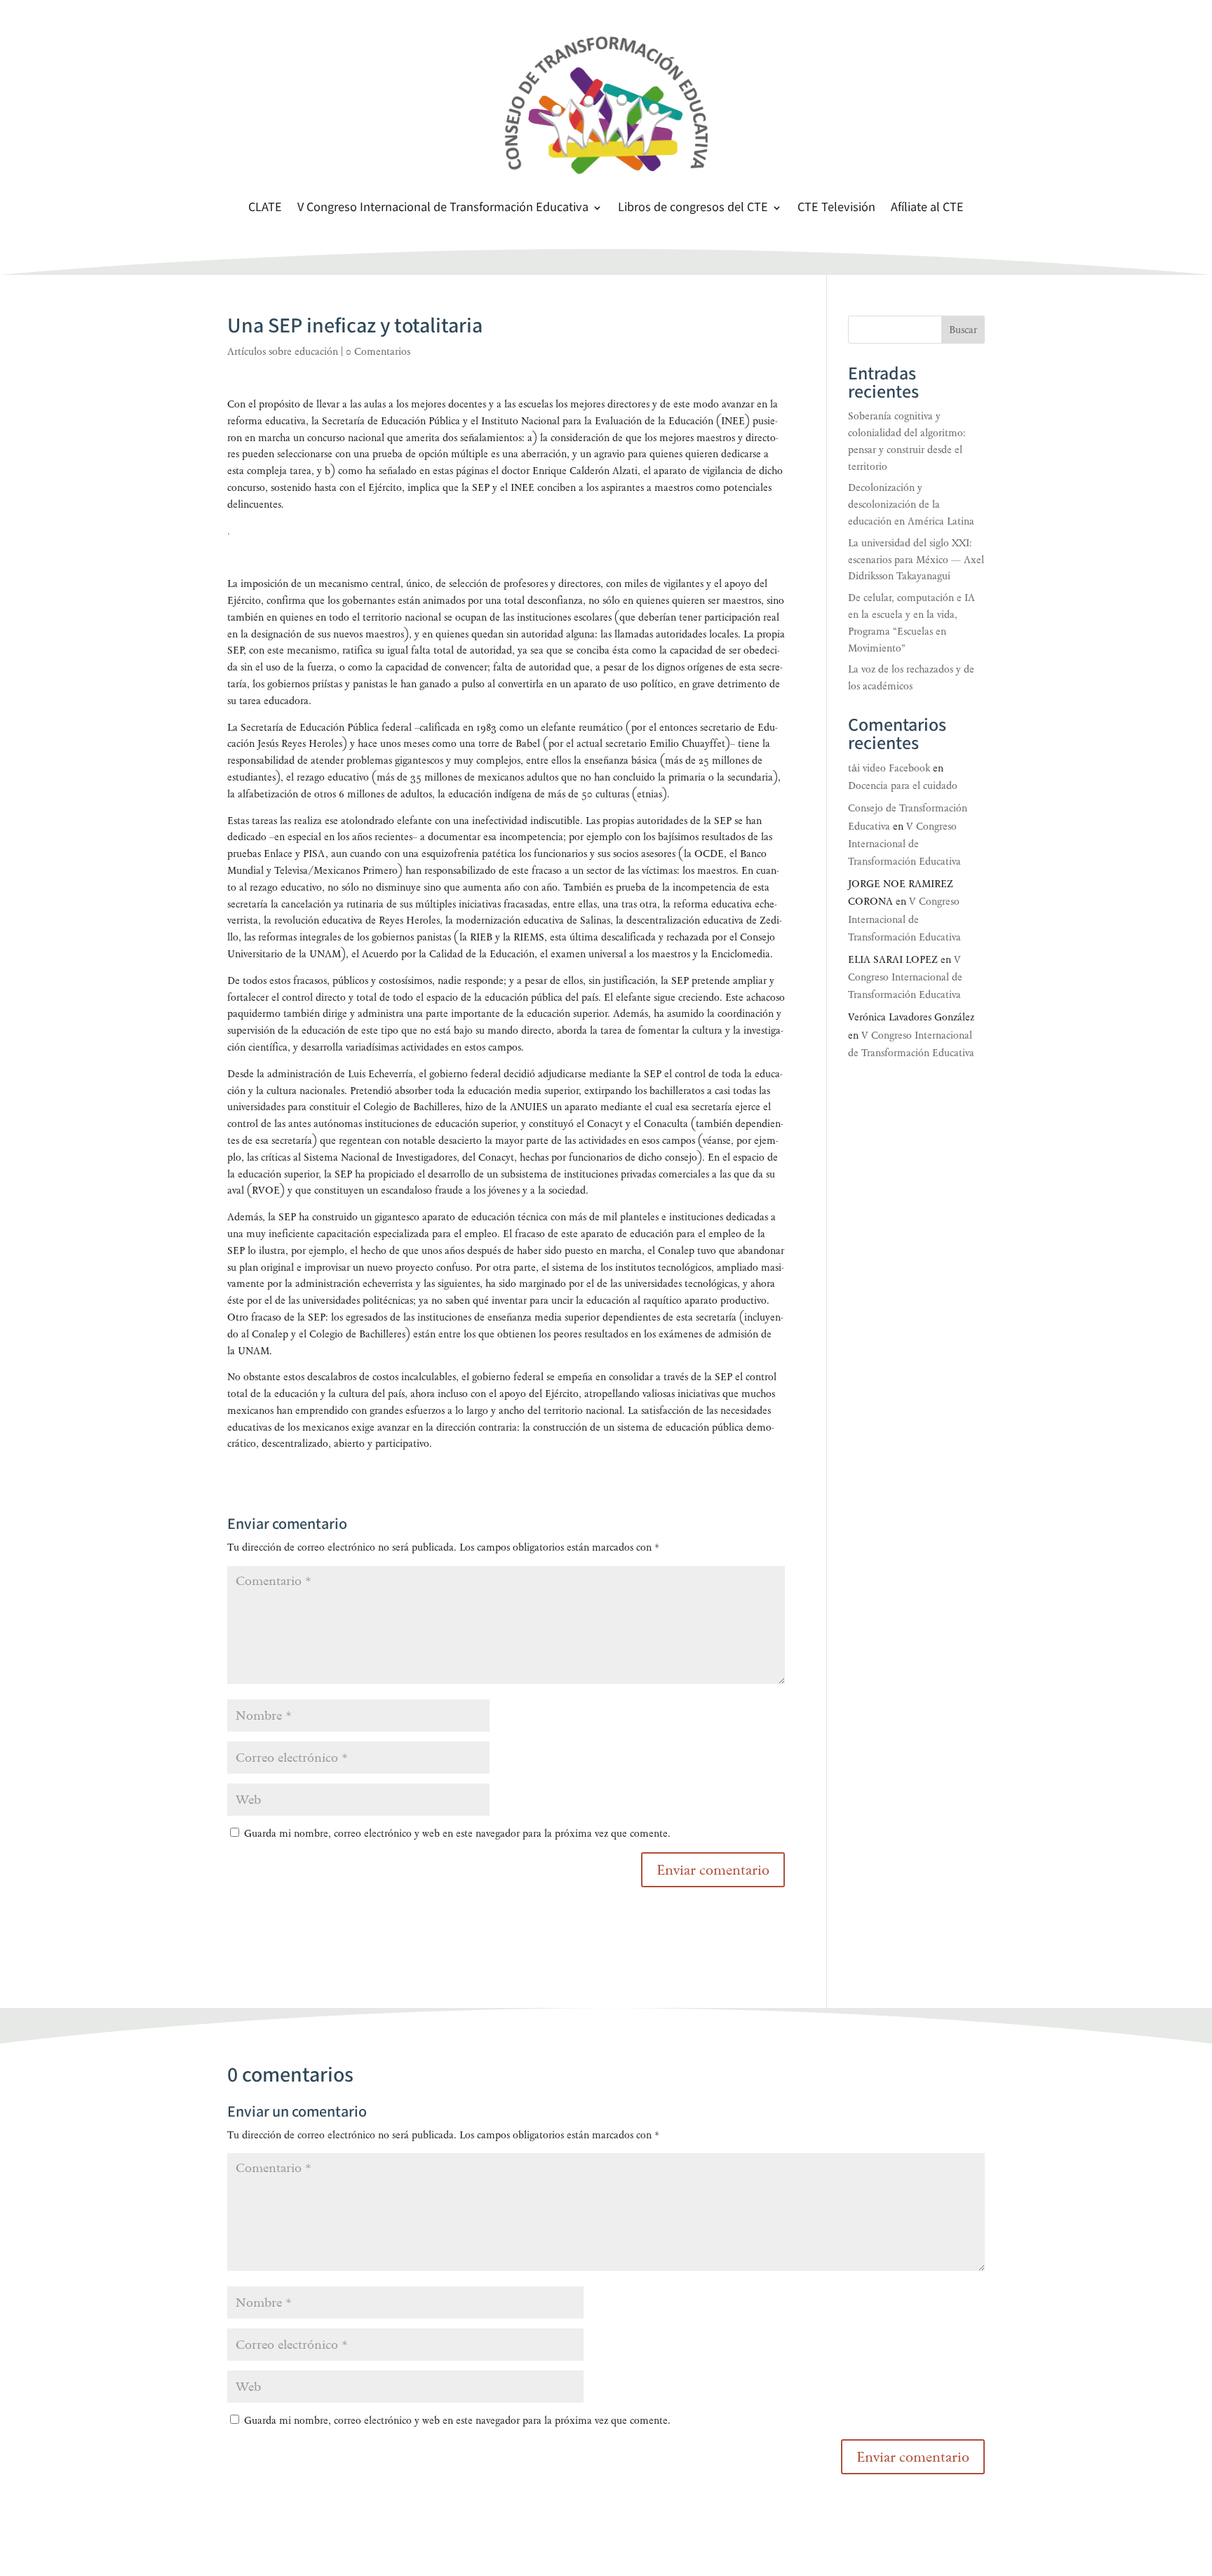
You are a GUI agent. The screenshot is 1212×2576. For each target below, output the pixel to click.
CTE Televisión (836, 209)
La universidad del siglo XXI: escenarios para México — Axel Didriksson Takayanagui (916, 560)
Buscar (963, 330)
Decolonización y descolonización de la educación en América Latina (911, 505)
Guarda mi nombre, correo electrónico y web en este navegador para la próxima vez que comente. (457, 1834)
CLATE (265, 209)
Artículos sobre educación (283, 352)
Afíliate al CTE (927, 209)
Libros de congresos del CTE (693, 209)
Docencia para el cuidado (903, 786)
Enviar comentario (913, 2457)
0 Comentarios (378, 352)
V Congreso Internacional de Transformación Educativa (443, 209)
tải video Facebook (889, 768)
